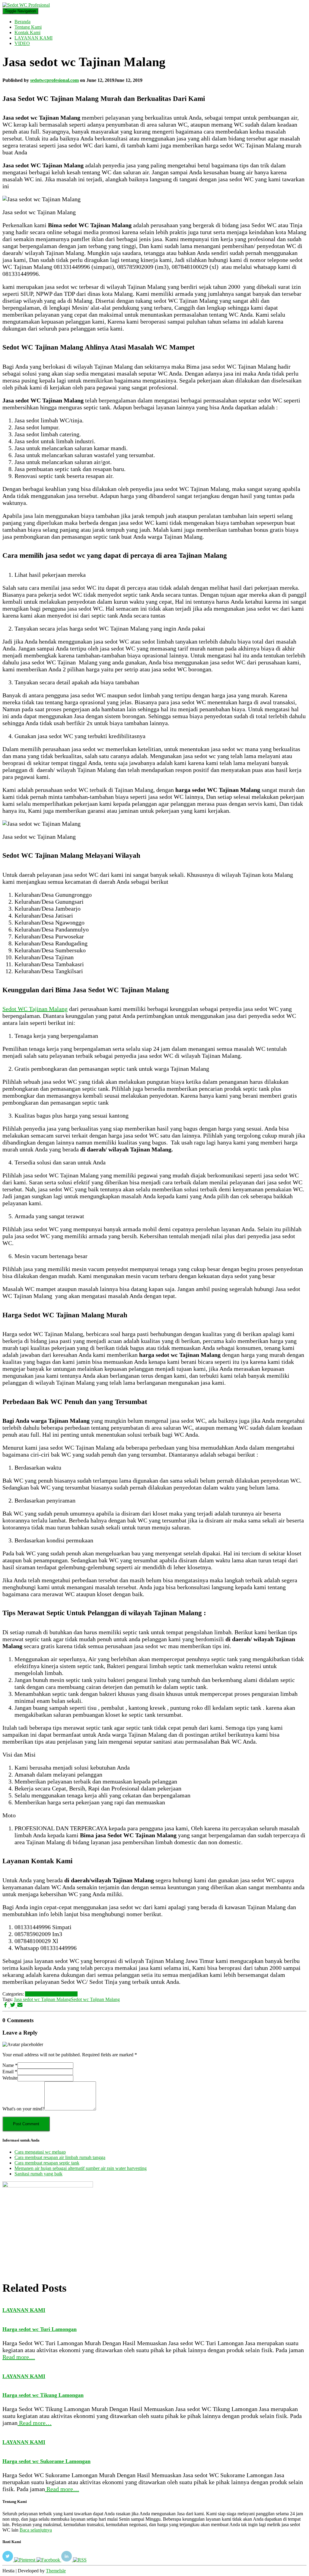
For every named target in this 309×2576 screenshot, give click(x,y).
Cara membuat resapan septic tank (47, 2163)
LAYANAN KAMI (33, 38)
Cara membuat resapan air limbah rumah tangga (60, 2157)
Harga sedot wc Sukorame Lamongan (46, 2461)
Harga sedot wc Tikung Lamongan (43, 2395)
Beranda (22, 22)
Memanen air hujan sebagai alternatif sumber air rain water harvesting (81, 2168)
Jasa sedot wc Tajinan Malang (42, 1999)
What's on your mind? (23, 2109)
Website (10, 2078)
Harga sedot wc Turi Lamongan (40, 2329)
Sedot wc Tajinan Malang (95, 1999)
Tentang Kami (28, 27)
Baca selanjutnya (36, 2530)
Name (10, 2065)
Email (10, 2072)
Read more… (19, 2357)
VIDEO (22, 43)
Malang (70, 1994)
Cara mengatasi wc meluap (40, 2152)
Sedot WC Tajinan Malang (35, 1009)
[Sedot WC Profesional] (26, 5)
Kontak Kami (27, 32)
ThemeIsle (56, 2571)
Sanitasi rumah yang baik (38, 2174)
